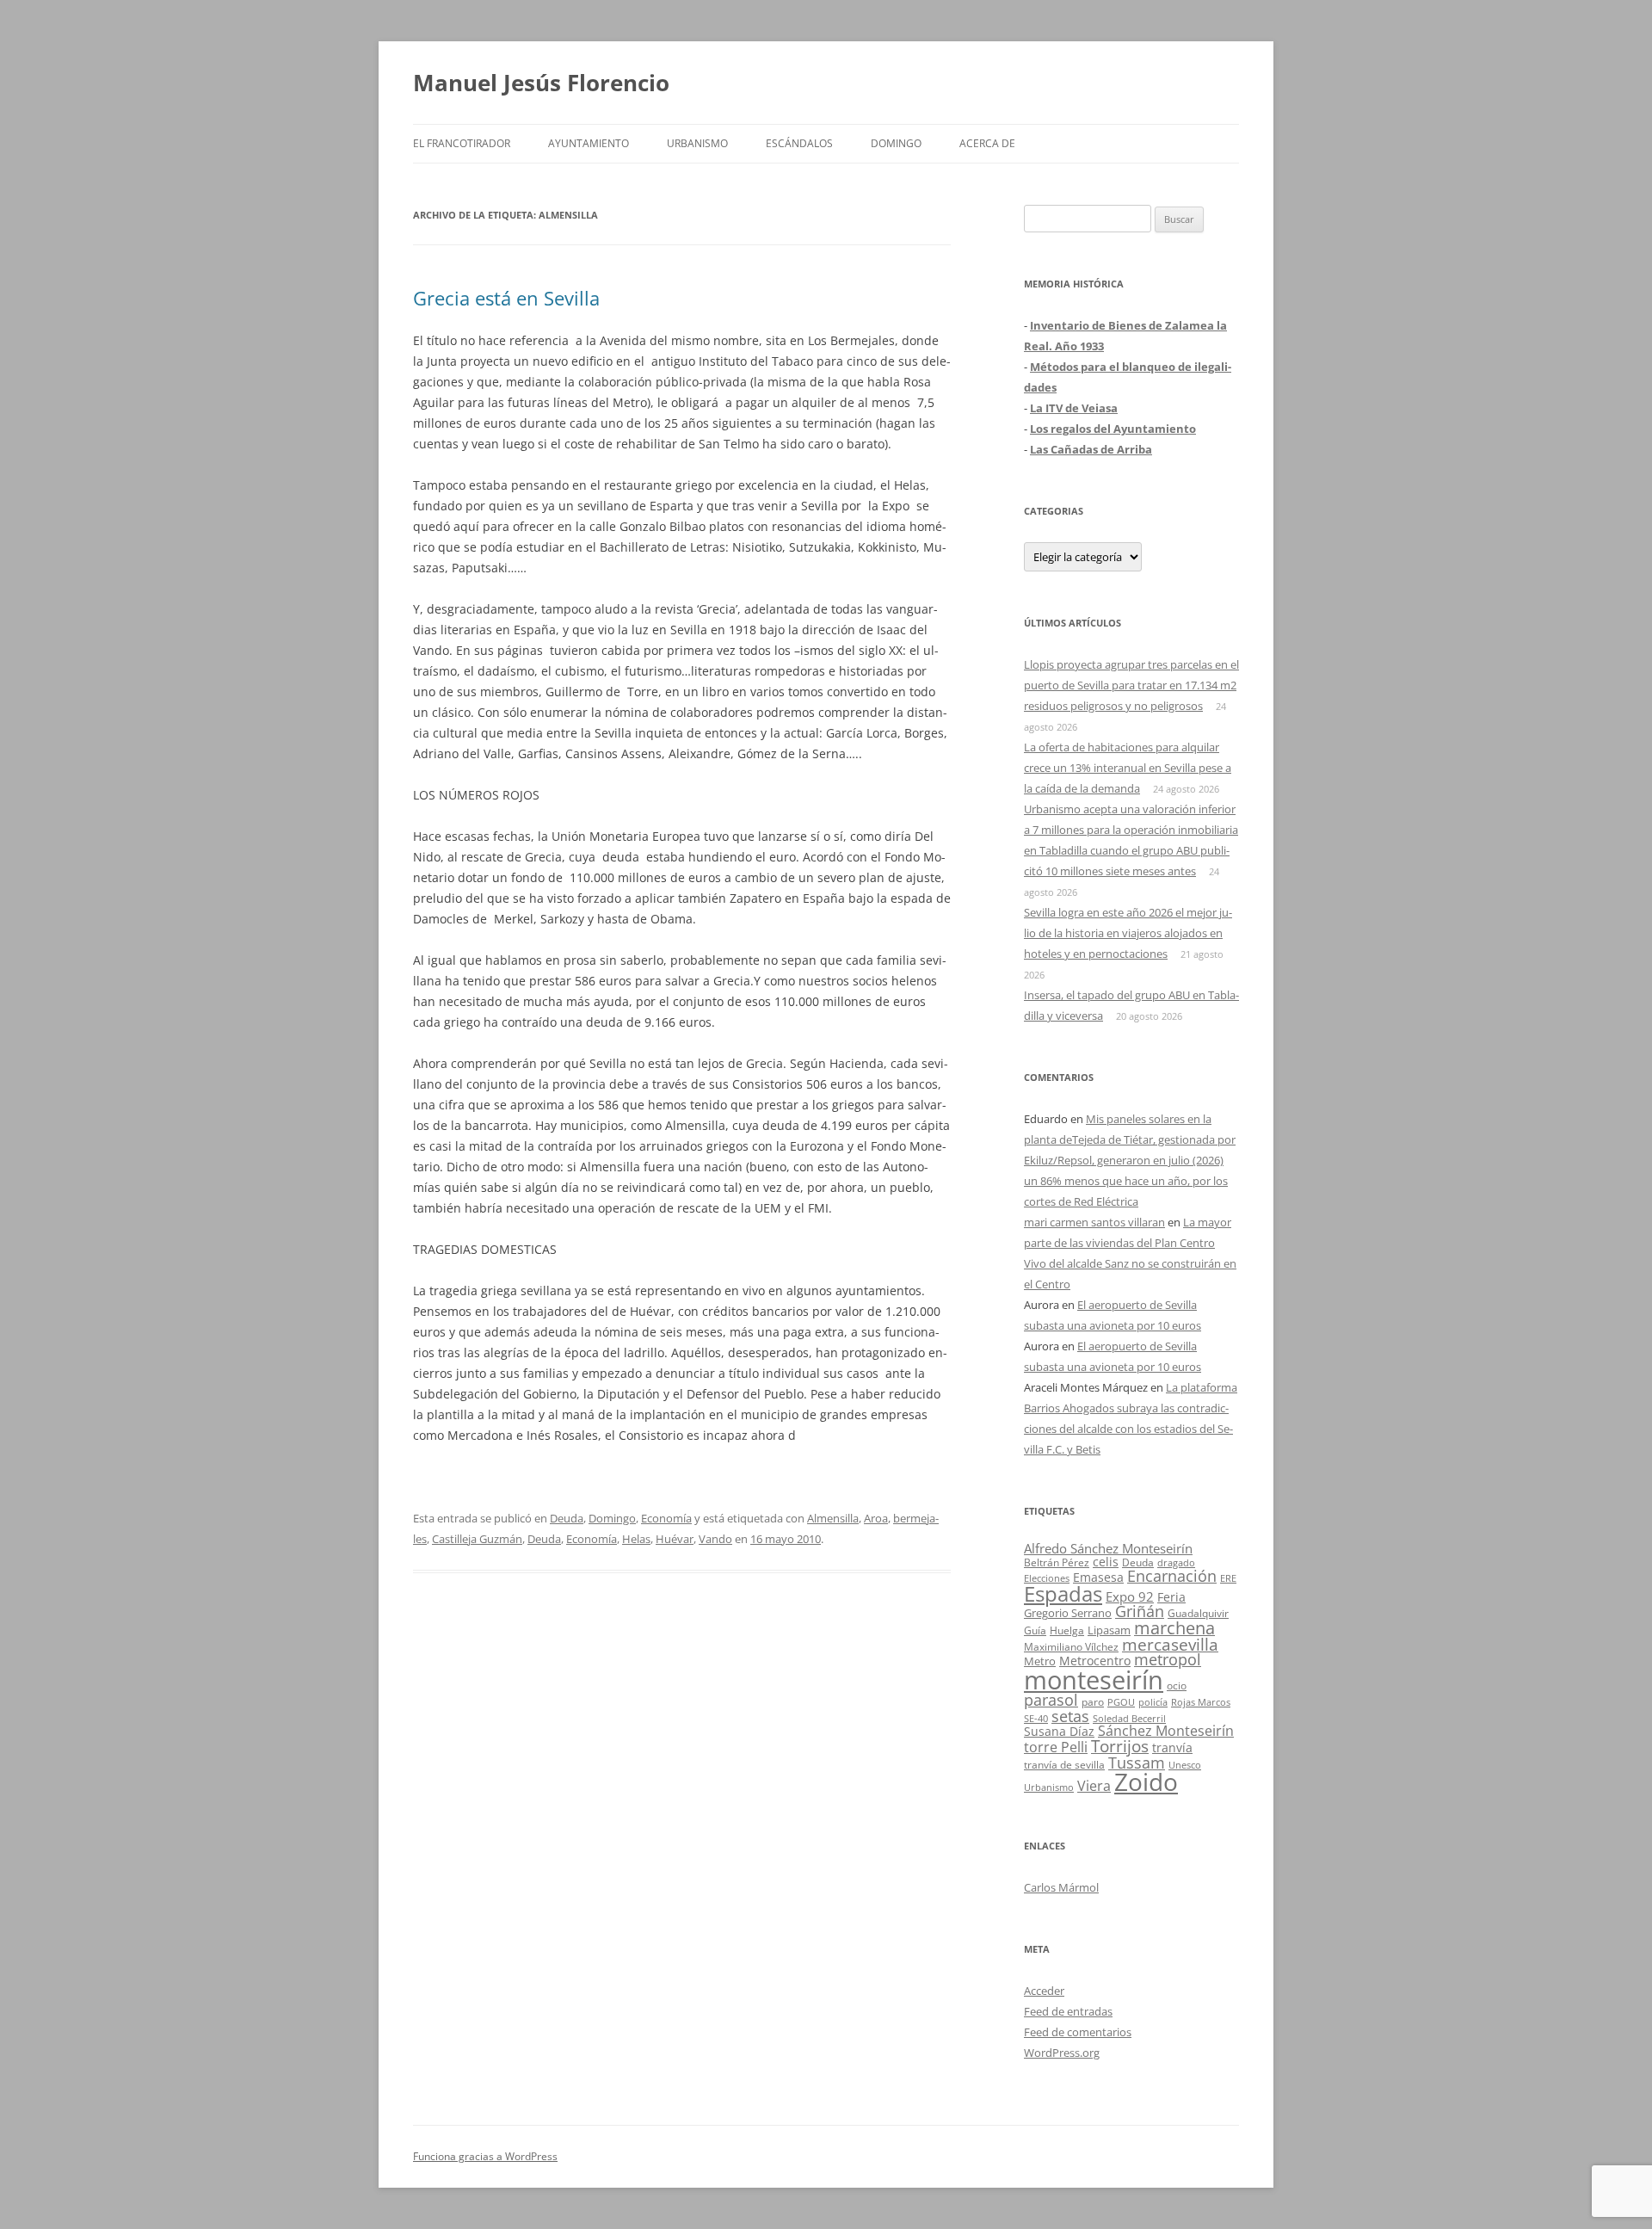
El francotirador (462, 143)
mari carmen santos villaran (1094, 1222)
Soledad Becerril (1129, 1719)
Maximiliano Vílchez (1071, 1647)
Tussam (1137, 1762)
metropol (1168, 1659)
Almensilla (833, 1518)
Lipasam (1109, 1630)
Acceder (1044, 1991)
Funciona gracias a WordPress (485, 2156)
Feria (1171, 1597)
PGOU (1121, 1702)
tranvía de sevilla (1064, 1764)
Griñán (1140, 1611)
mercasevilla (1170, 1644)
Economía (666, 1518)
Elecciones (1047, 1578)
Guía (1035, 1630)
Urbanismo (697, 143)
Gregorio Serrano (1068, 1613)
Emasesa (1098, 1577)
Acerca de (987, 143)
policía (1153, 1702)
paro (1093, 1701)
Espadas (1063, 1593)
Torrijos (1120, 1746)
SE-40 (1036, 1718)
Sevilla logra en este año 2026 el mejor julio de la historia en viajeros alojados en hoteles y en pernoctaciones (1128, 933)
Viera (1094, 1786)
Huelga (1067, 1630)
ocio (1177, 1686)
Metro (1040, 1661)
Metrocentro (1095, 1661)
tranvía (1172, 1747)
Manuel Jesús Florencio (541, 83)
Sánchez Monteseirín (1166, 1731)
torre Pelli (1056, 1747)
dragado (1176, 1562)
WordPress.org (1062, 2053)
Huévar (675, 1539)
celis (1106, 1562)
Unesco (1185, 1765)
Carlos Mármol (1061, 1887)
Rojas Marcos (1201, 1702)
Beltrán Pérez (1057, 1562)
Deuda (567, 1518)
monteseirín (1094, 1680)
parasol (1051, 1700)
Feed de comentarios (1078, 2032)
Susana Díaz (1059, 1731)
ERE (1228, 1578)
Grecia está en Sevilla (506, 298)
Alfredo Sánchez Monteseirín (1108, 1548)
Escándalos (799, 143)
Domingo (896, 143)
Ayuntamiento (589, 143)
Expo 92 (1130, 1596)
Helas (636, 1539)
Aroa (876, 1518)
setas (1070, 1716)
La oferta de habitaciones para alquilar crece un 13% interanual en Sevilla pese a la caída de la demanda (1128, 768)
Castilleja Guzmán (477, 1539)
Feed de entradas (1068, 2011)
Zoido (1146, 1781)
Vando (715, 1539)
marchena (1174, 1628)
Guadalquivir (1198, 1613)
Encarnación (1172, 1576)
